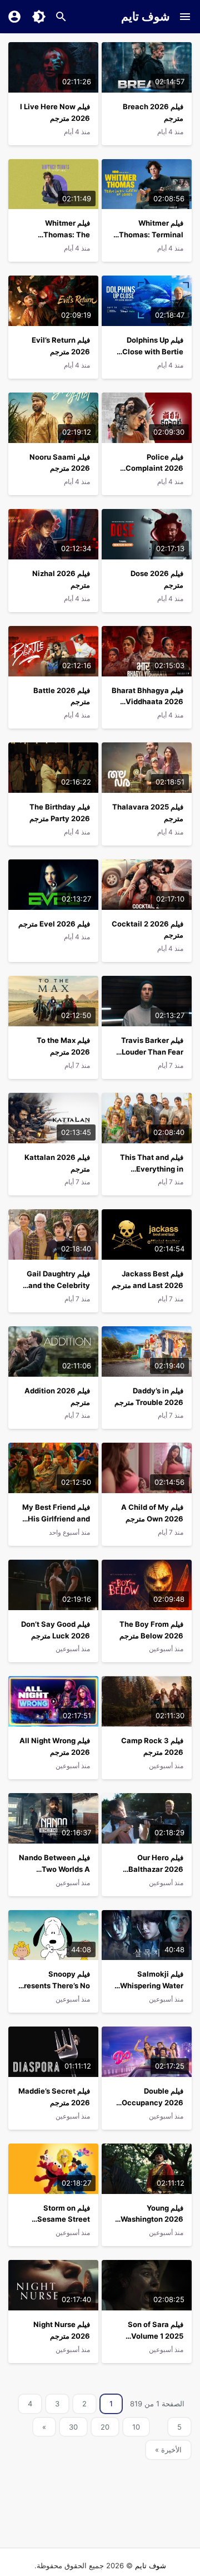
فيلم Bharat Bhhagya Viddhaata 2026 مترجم (147, 702)
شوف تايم (146, 16)
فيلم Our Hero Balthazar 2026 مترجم (156, 1869)
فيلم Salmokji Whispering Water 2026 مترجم (152, 1986)
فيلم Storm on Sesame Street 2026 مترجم (64, 2219)
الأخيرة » (168, 2450)
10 (136, 2427)
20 (105, 2427)
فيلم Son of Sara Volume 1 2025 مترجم (156, 2336)
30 (73, 2427)
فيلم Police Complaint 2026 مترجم (154, 469)
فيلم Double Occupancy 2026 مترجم (152, 2102)
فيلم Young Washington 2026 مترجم (152, 2219)
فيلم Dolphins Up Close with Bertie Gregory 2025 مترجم (148, 352)
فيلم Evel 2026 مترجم (54, 924)
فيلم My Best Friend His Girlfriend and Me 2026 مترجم (56, 1519)
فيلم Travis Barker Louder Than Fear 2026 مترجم (152, 1052)
